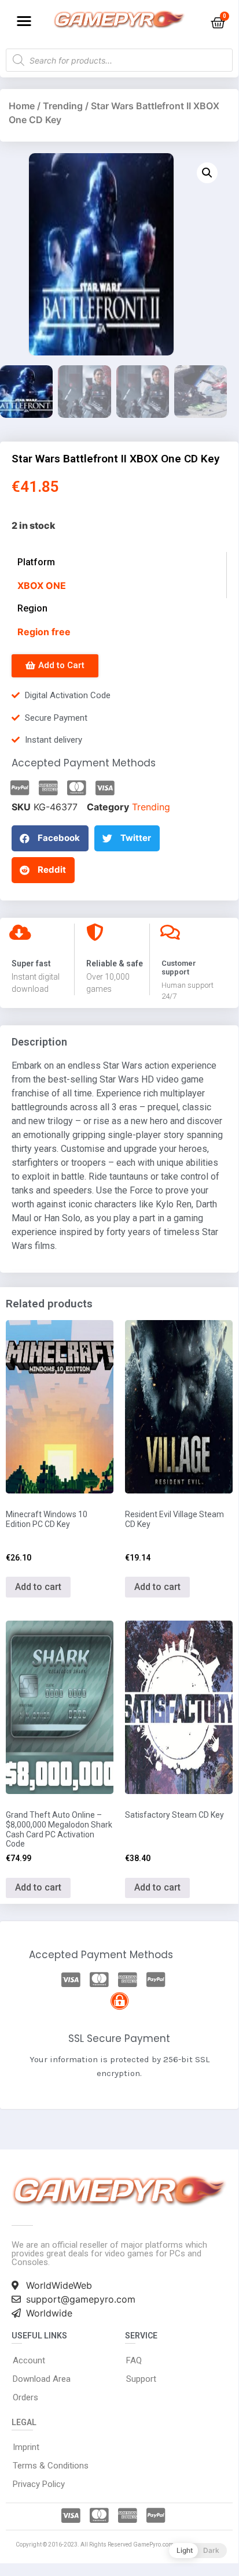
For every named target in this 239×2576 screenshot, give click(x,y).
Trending (63, 106)
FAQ (134, 2360)
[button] (24, 21)
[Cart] (218, 23)
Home (22, 106)
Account (29, 2360)
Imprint (26, 2447)
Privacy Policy (39, 2484)
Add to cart (38, 1587)
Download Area (42, 2379)
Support (141, 2379)
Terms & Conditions (51, 2466)
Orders (25, 2397)
